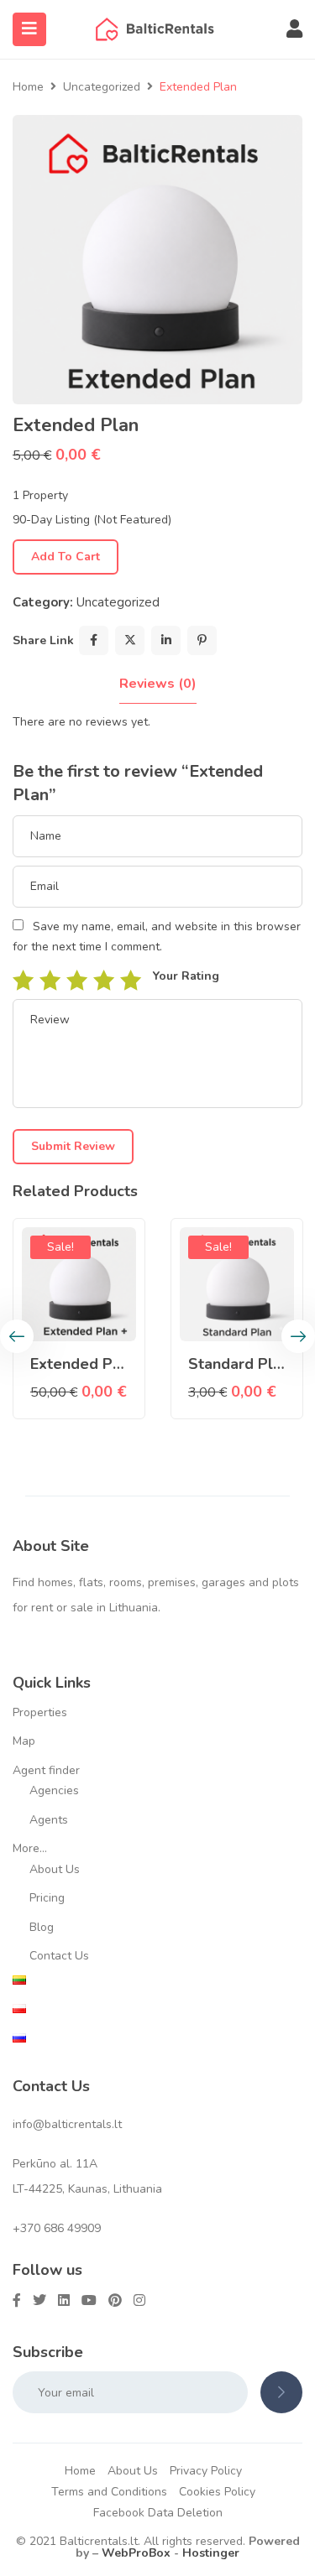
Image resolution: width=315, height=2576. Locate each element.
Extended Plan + (89, 1364)
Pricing (47, 1898)
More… (30, 1848)
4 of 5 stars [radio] (103, 980)
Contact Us (59, 1956)
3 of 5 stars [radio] (76, 980)
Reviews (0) (158, 684)
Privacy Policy (206, 2471)
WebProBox (136, 2553)
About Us (55, 1869)
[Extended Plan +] (79, 1284)
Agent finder (46, 1770)
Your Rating (186, 976)
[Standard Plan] (237, 1284)
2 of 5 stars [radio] (50, 980)
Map (24, 1741)
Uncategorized (102, 87)
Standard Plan (239, 1364)
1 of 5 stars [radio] (23, 980)
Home (28, 87)
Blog (42, 1927)
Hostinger (211, 2553)
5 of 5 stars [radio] (130, 980)
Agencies (54, 1790)
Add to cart (66, 557)
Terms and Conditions (109, 2492)
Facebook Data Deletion (158, 2513)
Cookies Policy (217, 2492)
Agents (49, 1820)
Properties (40, 1712)
